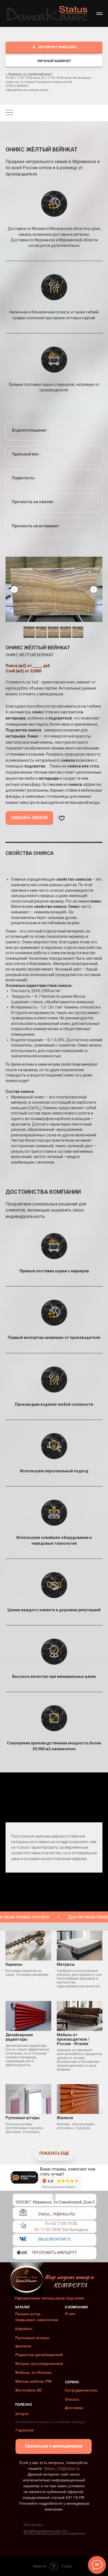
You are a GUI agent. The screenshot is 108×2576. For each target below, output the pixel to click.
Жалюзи (23, 2346)
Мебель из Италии (33, 2372)
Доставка (74, 2408)
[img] (23, 2225)
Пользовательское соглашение (55, 2533)
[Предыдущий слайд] (14, 589)
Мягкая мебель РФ (33, 2381)
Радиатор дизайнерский (39, 2355)
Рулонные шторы (32, 2338)
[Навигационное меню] (99, 14)
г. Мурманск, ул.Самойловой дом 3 (29, 74)
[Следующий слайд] (94, 589)
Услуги (22, 2414)
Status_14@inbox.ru (57, 2214)
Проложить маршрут (55, 2253)
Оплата (72, 2399)
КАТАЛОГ (23, 2307)
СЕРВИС (72, 2382)
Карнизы (24, 2328)
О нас (70, 2314)
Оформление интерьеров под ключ (49, 2298)
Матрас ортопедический (39, 2364)
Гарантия (25, 2430)
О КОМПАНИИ (76, 2307)
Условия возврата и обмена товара (50, 2422)
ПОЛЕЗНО (24, 2405)
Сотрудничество (81, 2390)
